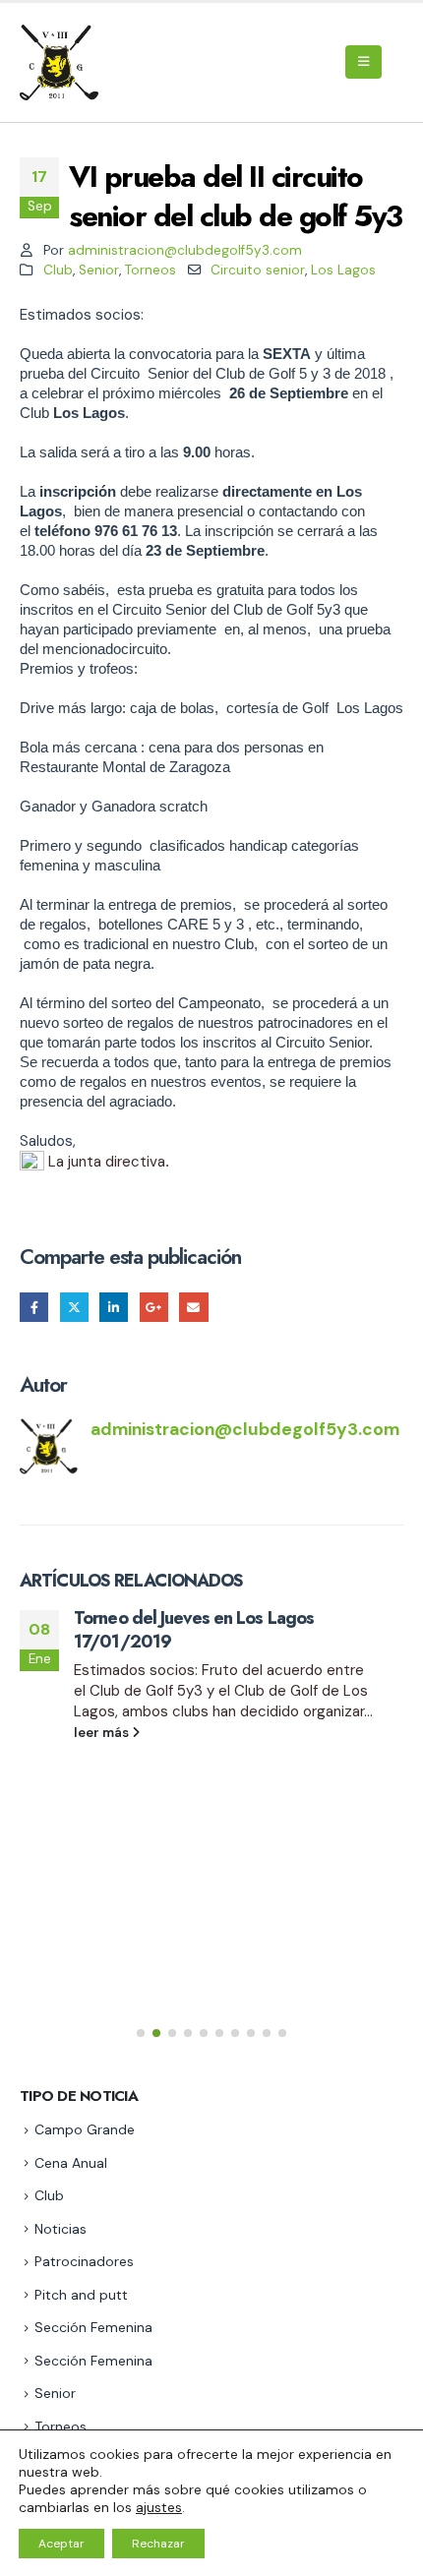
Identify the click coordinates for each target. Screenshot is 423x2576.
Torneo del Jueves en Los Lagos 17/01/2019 (194, 1629)
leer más (103, 1733)
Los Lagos (343, 270)
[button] (363, 62)
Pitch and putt (81, 2295)
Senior (99, 270)
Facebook (34, 1307)
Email (193, 1307)
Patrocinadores (84, 2261)
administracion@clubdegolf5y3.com (185, 250)
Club (58, 270)
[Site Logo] (62, 62)
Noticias (60, 2229)
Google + (154, 1307)
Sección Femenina (93, 2327)
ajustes (159, 2507)
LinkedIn (114, 1307)
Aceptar (61, 2544)
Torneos (151, 270)
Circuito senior (258, 270)
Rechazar (158, 2544)
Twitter (74, 1307)
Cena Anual (71, 2163)
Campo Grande (85, 2129)
